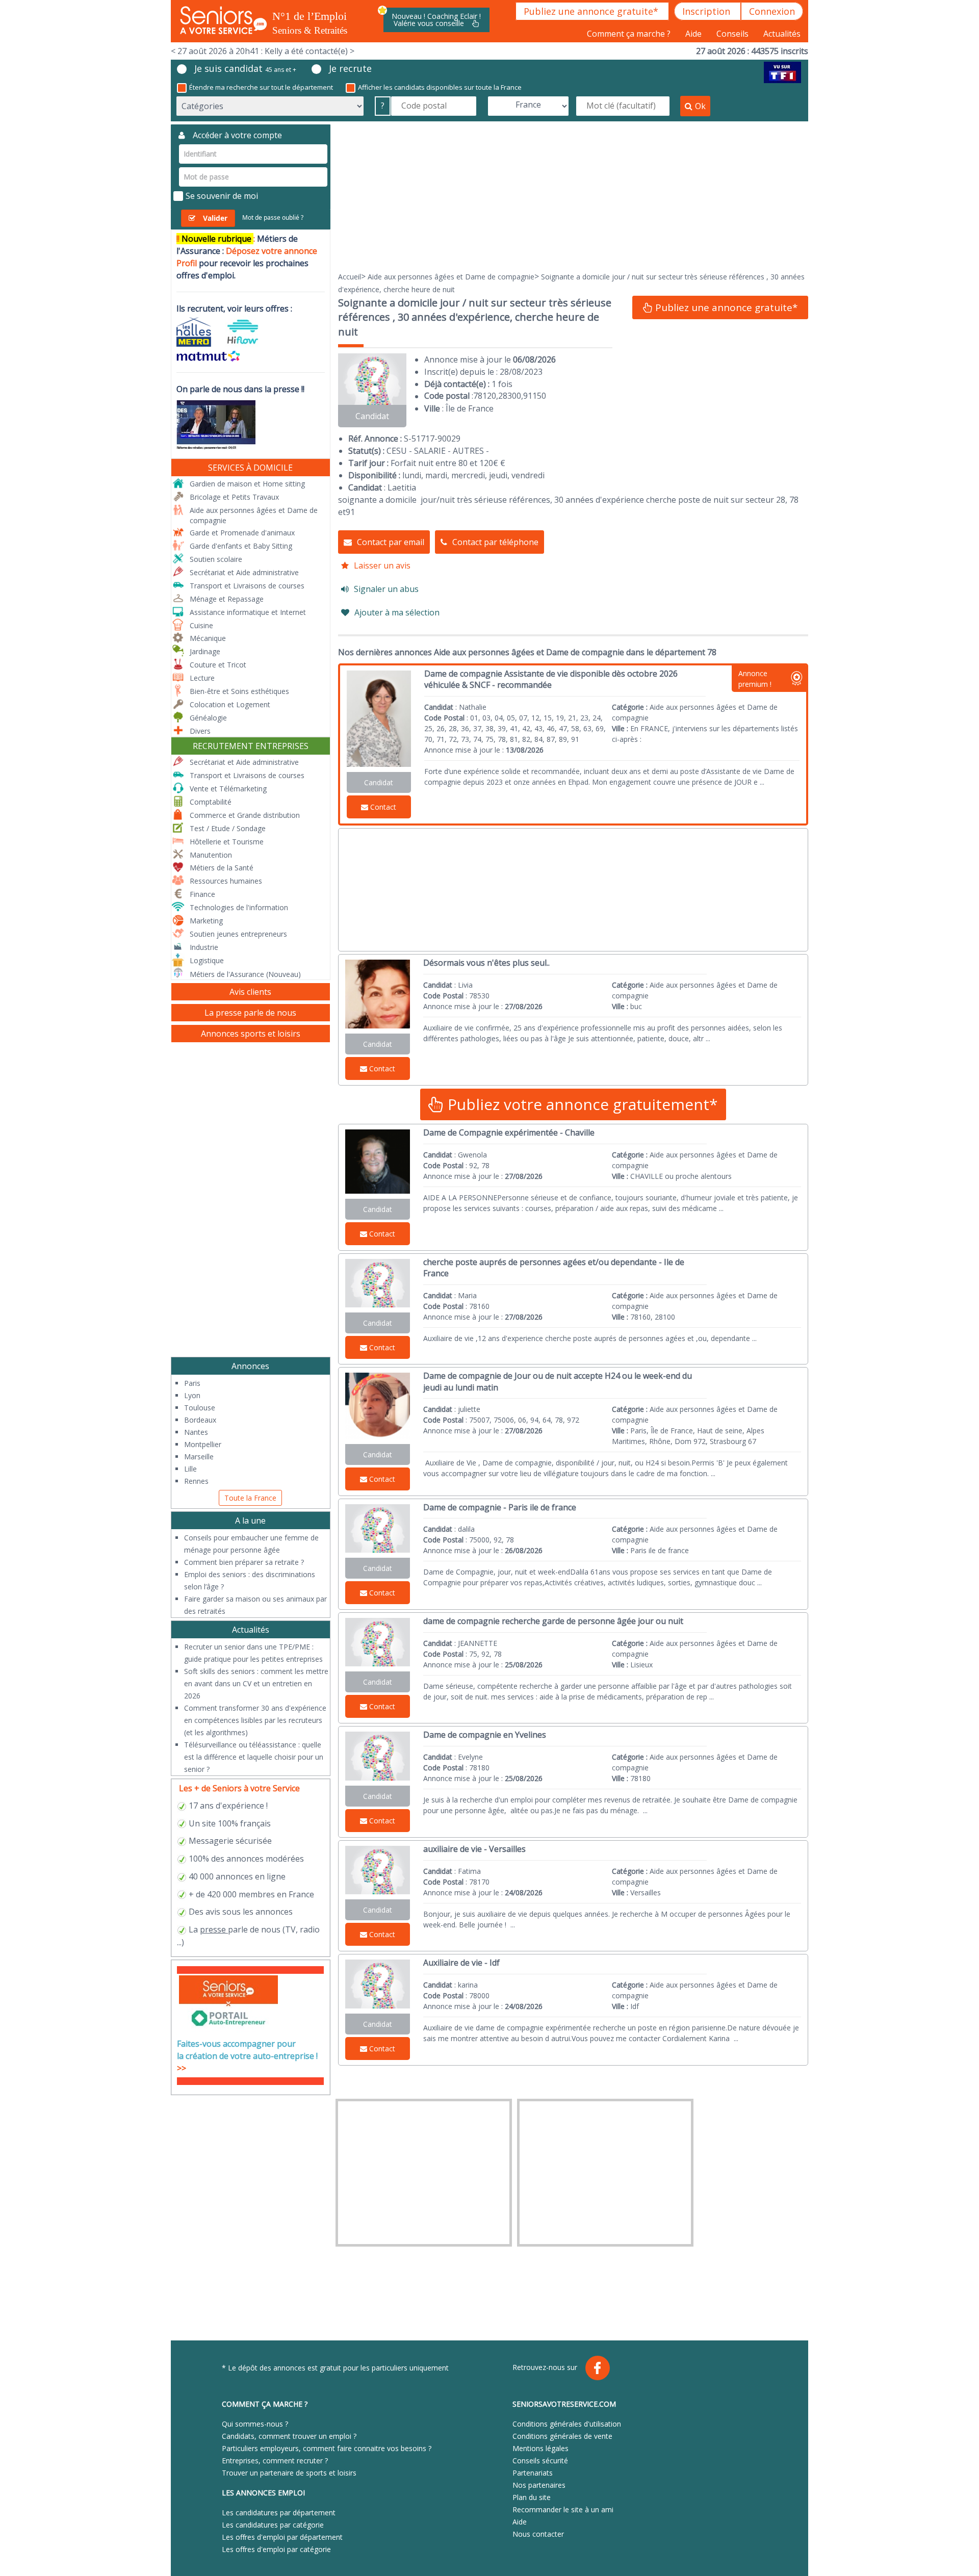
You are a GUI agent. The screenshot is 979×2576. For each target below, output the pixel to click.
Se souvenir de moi (222, 196)
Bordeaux (200, 1420)
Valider (215, 218)
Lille (190, 1469)
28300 (510, 396)
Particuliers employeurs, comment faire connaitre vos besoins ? (327, 2448)
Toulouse (200, 1408)
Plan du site (532, 2497)
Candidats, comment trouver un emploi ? (289, 2436)
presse (213, 1929)
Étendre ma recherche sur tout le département (261, 87)
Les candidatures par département (279, 2513)
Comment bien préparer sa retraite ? (244, 1562)
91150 (535, 396)
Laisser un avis (382, 565)
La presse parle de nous (250, 1013)
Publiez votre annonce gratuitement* (581, 1104)
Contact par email (391, 542)
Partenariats (533, 2473)
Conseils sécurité (540, 2461)
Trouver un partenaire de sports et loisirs (289, 2473)
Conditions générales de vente (562, 2436)
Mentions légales (540, 2448)
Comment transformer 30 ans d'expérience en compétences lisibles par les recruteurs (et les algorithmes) (255, 1720)
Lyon (192, 1395)
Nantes (196, 1432)
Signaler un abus (386, 589)
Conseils (733, 34)
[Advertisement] (573, 196)
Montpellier (203, 1444)
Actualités (782, 34)
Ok (700, 106)
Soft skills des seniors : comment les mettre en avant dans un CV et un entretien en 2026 (256, 1683)
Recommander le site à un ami (563, 2509)
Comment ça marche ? (630, 34)
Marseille (199, 1457)
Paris (192, 1383)
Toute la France (250, 1498)
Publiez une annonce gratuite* (592, 11)
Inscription (707, 11)
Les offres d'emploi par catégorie (276, 2549)
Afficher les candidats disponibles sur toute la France (440, 87)
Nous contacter (538, 2534)
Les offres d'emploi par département (282, 2537)
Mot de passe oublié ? (273, 217)
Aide (694, 34)
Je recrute (350, 68)
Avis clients (250, 992)
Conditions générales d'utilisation (567, 2424)
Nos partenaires (539, 2485)
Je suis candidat (245, 68)
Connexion (772, 11)
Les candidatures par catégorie (273, 2525)
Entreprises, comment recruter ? (275, 2461)
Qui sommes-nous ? (255, 2424)
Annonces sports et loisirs (251, 1034)
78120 (485, 396)
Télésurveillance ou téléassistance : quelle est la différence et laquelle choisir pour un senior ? (254, 1757)
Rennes (196, 1481)
